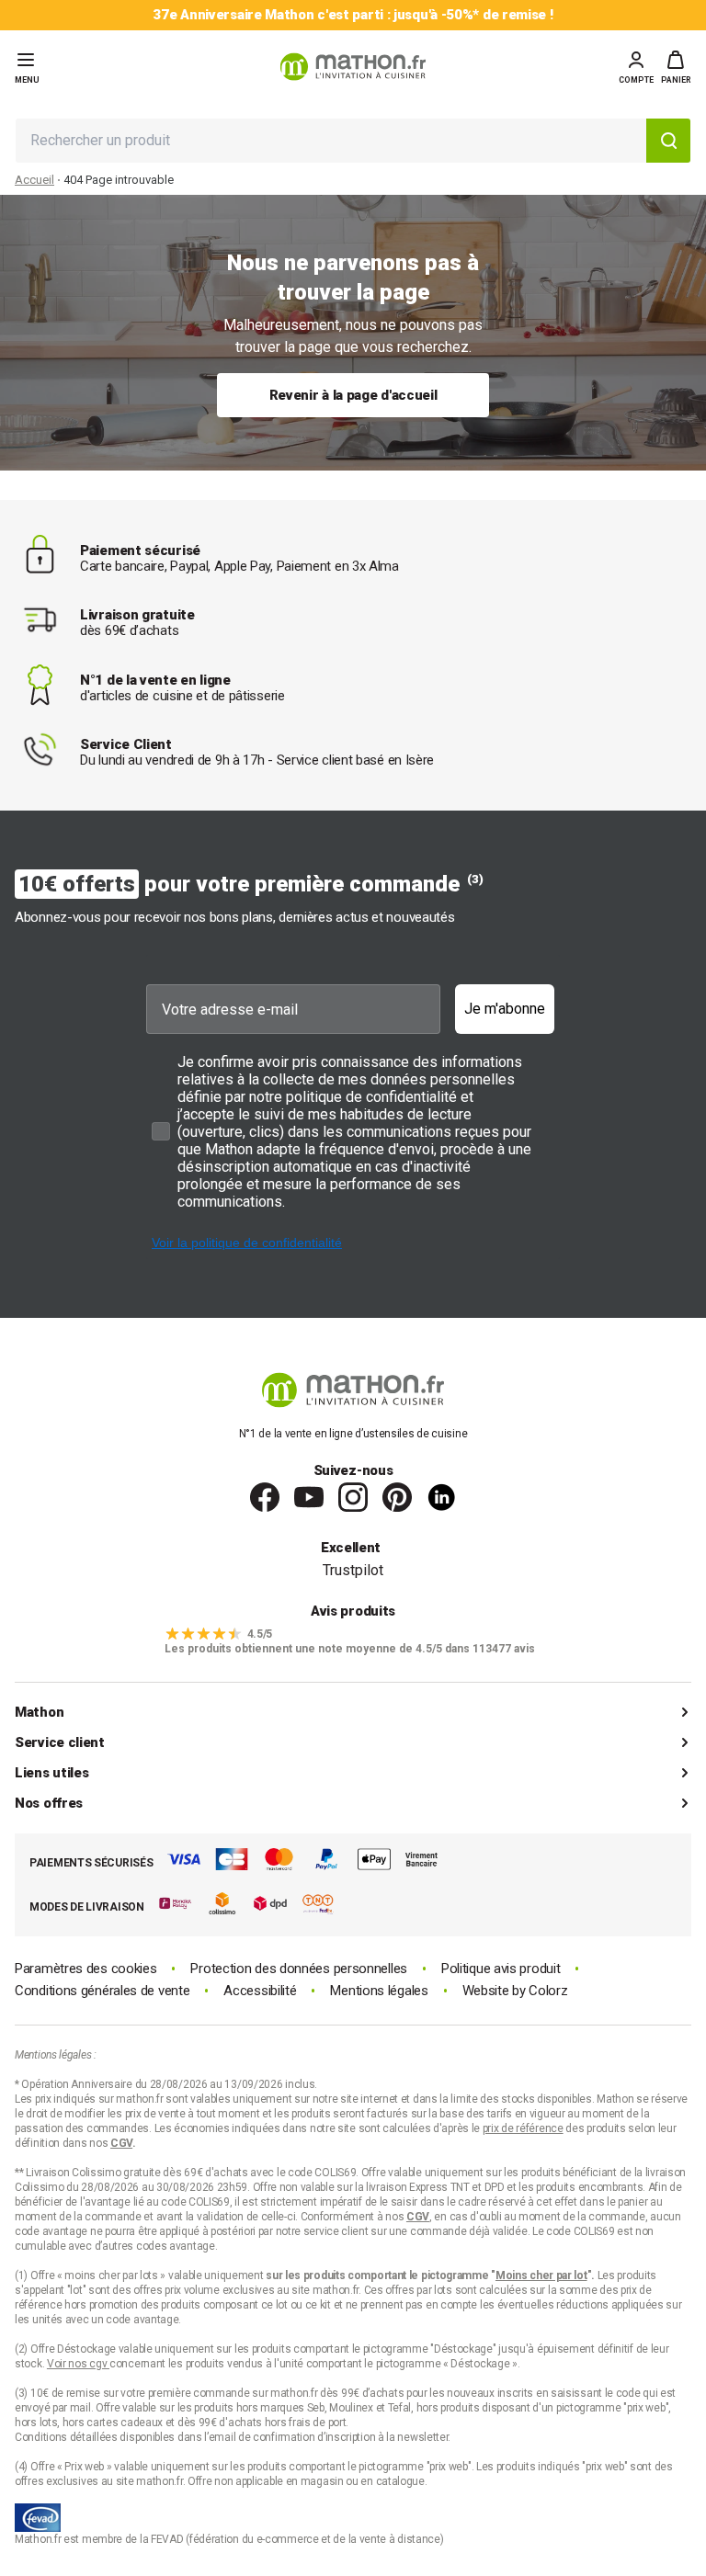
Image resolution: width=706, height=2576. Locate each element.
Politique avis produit (501, 1969)
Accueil (34, 180)
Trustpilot (353, 1570)
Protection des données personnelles (299, 1969)
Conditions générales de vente (102, 1991)
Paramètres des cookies (85, 1969)
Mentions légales (379, 1991)
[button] (676, 67)
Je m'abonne (505, 1009)
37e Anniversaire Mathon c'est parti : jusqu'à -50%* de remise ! (353, 15)
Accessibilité (260, 1991)
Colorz (548, 1991)
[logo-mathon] (353, 67)
